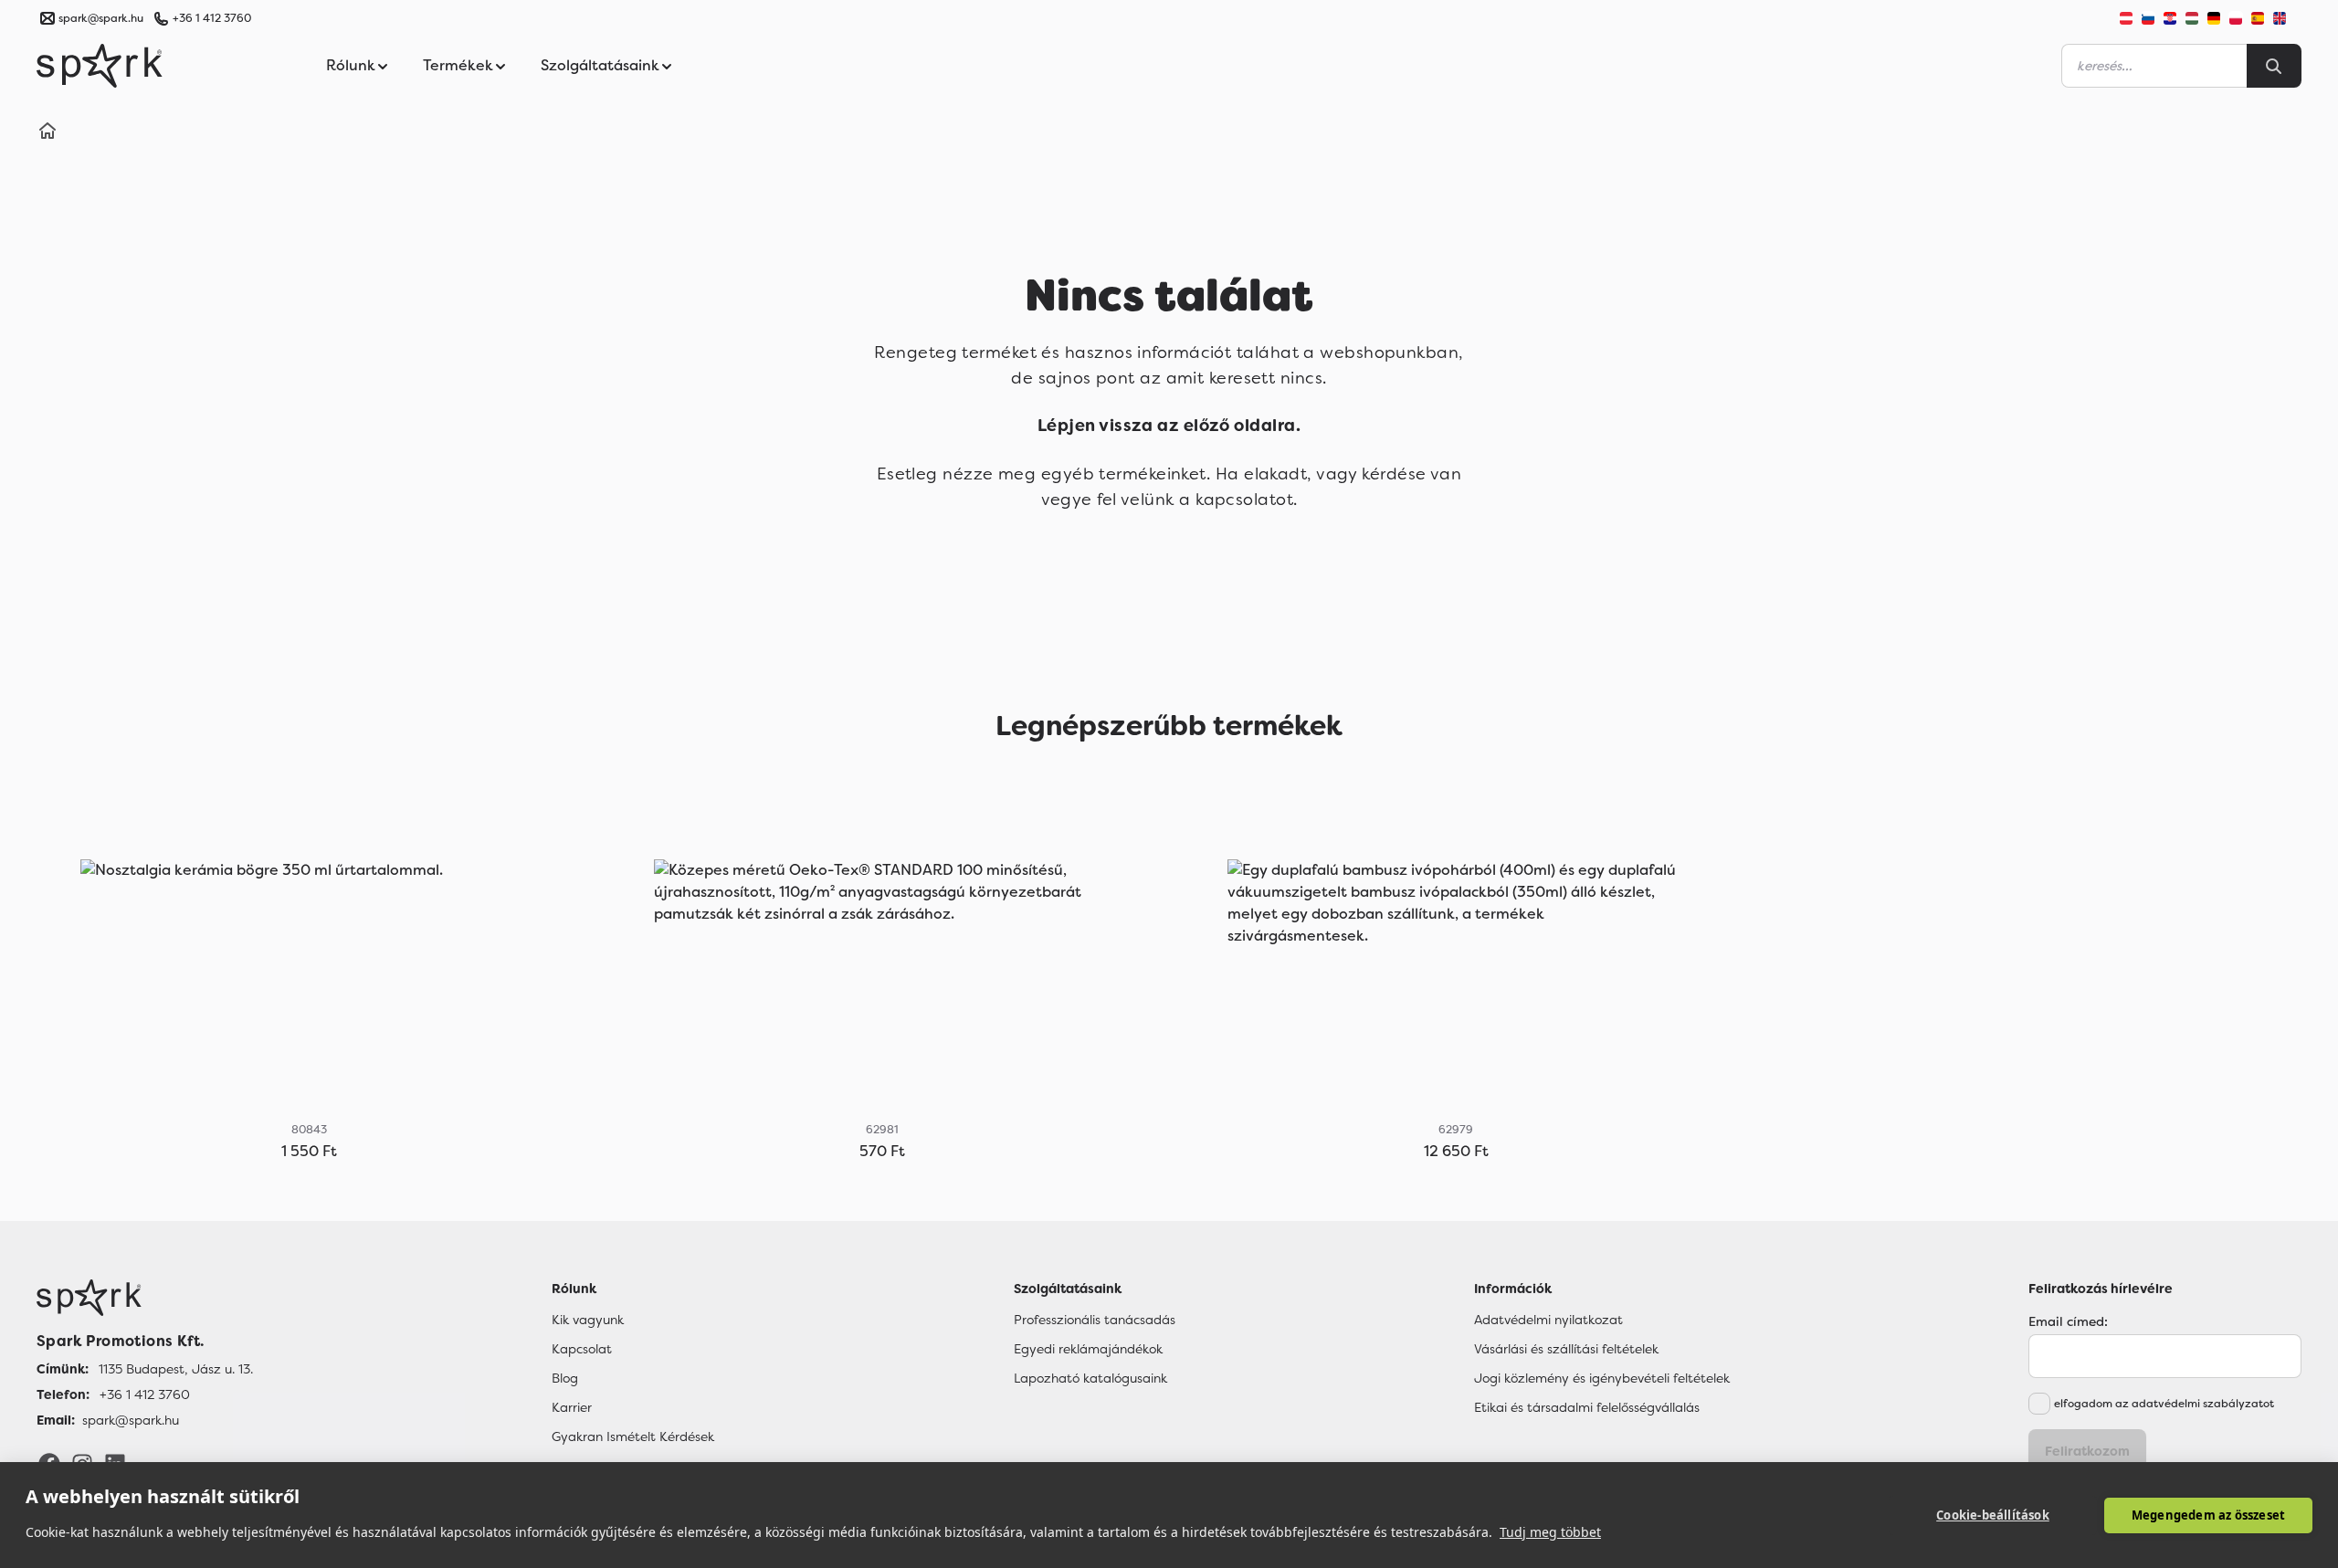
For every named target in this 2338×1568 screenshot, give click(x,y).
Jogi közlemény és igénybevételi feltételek (1602, 1378)
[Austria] (2126, 18)
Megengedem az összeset (2208, 1515)
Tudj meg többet (1550, 1532)
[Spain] (2258, 18)
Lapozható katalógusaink (1090, 1378)
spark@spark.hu (131, 1420)
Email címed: (2068, 1321)
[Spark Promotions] (100, 66)
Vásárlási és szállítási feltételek (1566, 1349)
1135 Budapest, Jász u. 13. (176, 1369)
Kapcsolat (582, 1349)
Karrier (572, 1407)
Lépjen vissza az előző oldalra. (1169, 426)
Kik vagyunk (588, 1320)
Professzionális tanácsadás (1095, 1320)
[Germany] (2214, 18)
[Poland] (2236, 18)
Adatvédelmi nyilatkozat (1548, 1320)
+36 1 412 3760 (212, 18)
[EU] (2287, 18)
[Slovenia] (2148, 18)
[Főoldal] (145, 1298)
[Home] (47, 133)
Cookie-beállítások (1993, 1515)
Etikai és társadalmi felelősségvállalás (1587, 1407)
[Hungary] (2192, 18)
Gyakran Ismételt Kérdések (633, 1436)
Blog (565, 1378)
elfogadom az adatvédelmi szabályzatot (2164, 1404)
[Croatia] (2170, 18)
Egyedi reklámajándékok (1088, 1349)
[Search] (2274, 66)
